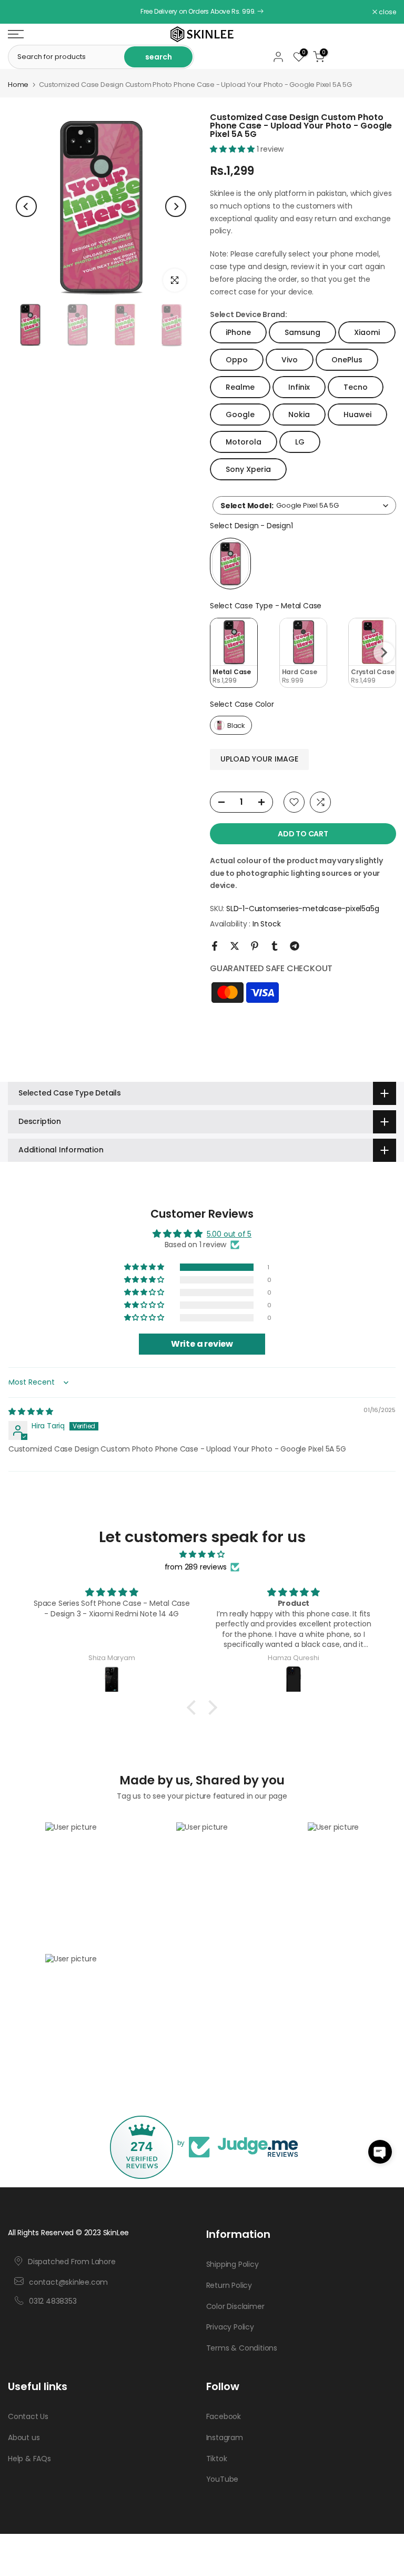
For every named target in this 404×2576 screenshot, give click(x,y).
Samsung (302, 332)
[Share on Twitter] (235, 946)
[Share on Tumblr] (275, 946)
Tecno (356, 387)
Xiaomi (367, 332)
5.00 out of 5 (229, 1234)
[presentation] (384, 653)
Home (18, 85)
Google (240, 414)
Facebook (224, 2416)
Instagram (225, 2437)
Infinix (299, 387)
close (22, 12)
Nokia (299, 414)
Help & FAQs (29, 2459)
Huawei (357, 414)
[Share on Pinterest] (255, 946)
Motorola (244, 442)
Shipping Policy (233, 2264)
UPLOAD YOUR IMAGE (259, 759)
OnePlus (347, 360)
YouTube (223, 2479)
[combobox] (304, 505)
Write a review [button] (202, 1344)
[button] (233, 149)
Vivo (290, 360)
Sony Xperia (248, 469)
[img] (31, 1412)
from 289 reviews (196, 1567)
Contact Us (28, 2416)
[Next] (176, 206)
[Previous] (26, 206)
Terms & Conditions (242, 2348)
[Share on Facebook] (215, 946)
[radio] (230, 564)
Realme (240, 387)
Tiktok (217, 2459)
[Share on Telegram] (295, 946)
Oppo (237, 360)
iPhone (238, 332)
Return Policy (229, 2285)
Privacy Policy (230, 2327)
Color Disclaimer (235, 2306)
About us (24, 2437)
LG (300, 442)
